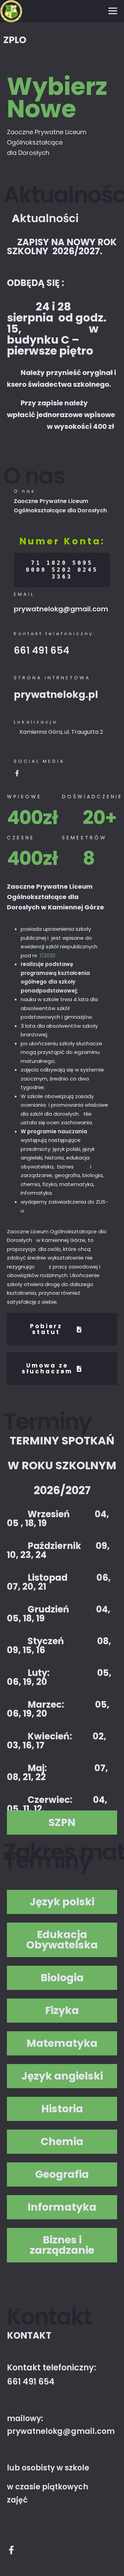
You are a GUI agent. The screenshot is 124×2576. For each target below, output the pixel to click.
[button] (62, 1823)
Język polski (62, 1902)
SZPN (62, 1823)
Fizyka (62, 2011)
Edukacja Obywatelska (62, 1940)
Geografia (62, 2174)
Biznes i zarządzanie (62, 2245)
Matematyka (62, 2043)
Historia (62, 2109)
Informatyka (62, 2207)
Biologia (62, 1978)
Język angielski (62, 2076)
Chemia (62, 2142)
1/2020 (48, 955)
